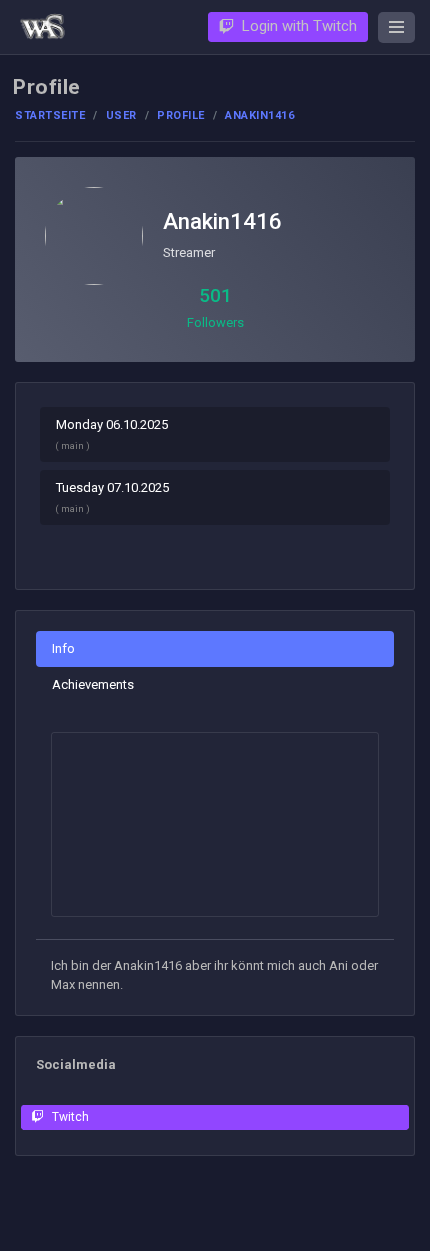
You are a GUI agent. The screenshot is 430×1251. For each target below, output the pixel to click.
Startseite (50, 115)
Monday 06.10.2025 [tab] (112, 434)
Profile (181, 115)
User (121, 115)
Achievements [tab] (93, 684)
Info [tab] (63, 648)
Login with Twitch (299, 26)
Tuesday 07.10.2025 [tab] (112, 497)
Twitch (70, 1117)
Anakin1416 (222, 221)
